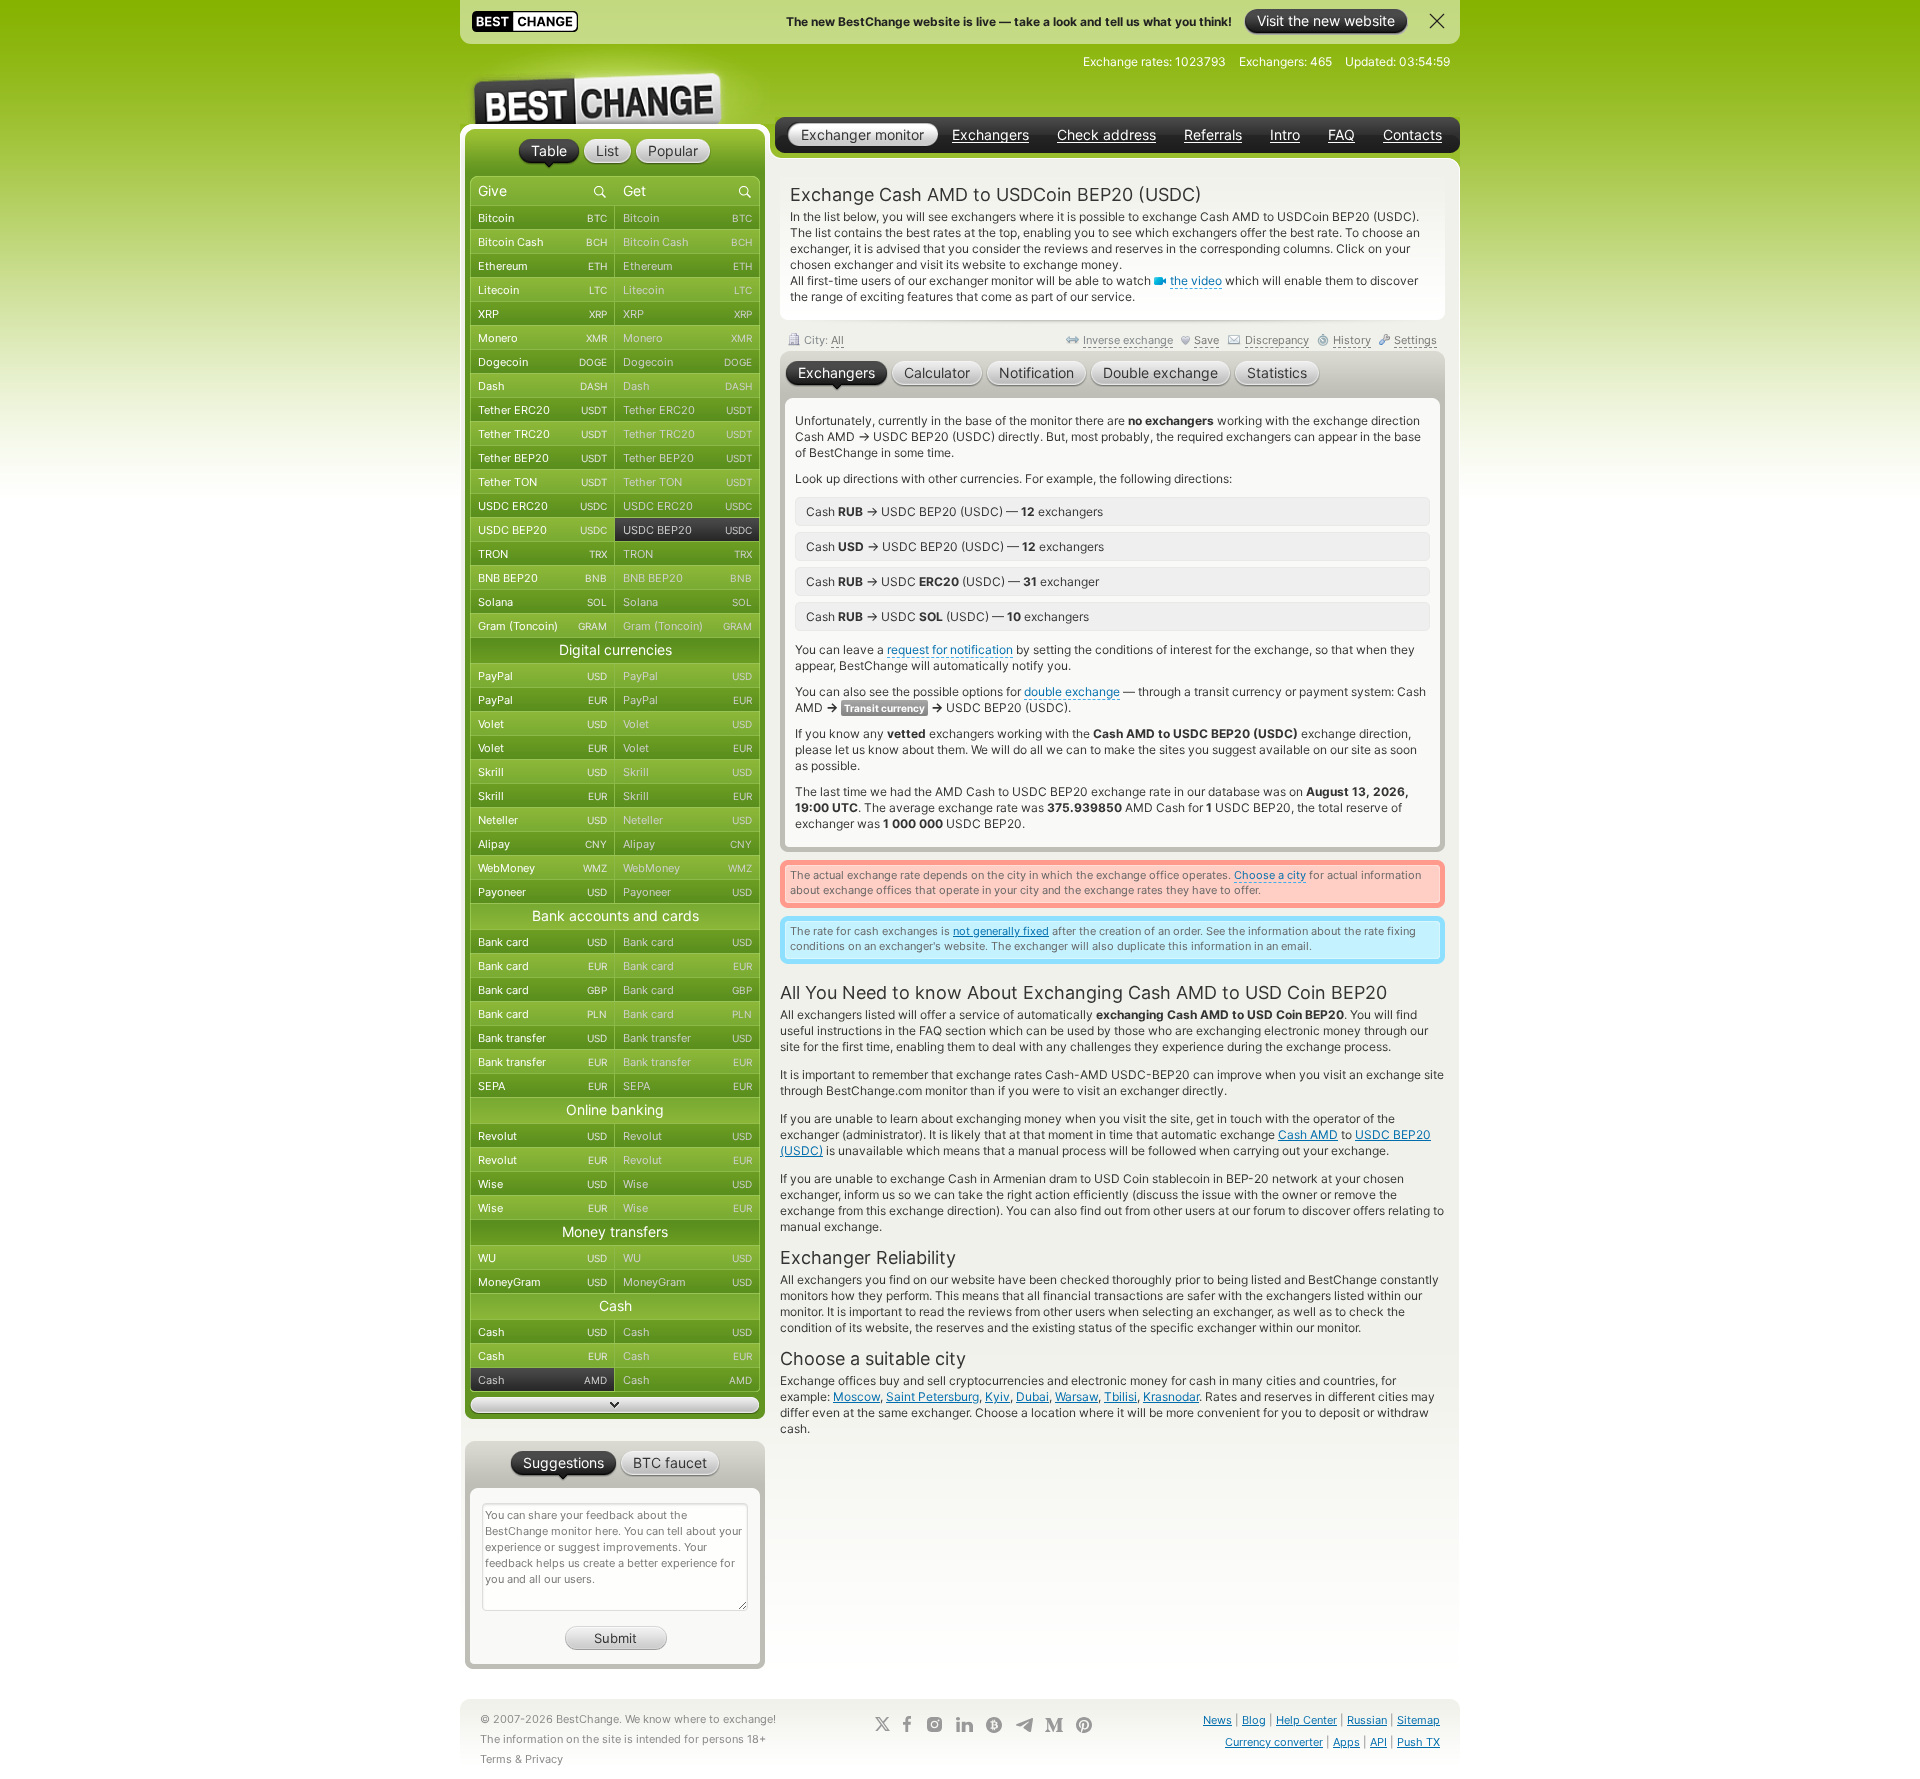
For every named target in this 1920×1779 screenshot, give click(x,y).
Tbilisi (1120, 1396)
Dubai (1032, 1396)
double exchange (1072, 691)
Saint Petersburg (932, 1396)
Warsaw (1076, 1396)
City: (822, 340)
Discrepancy (1277, 340)
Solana (542, 602)
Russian (1367, 1720)
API (1378, 1742)
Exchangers (990, 135)
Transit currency (884, 708)
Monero (542, 338)
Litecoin (542, 290)
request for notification (950, 649)
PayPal (542, 676)
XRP (542, 314)
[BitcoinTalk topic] (994, 1725)
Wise (542, 1184)
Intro (1285, 135)
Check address (1106, 135)
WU (542, 1258)
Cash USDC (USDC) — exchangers (947, 616)
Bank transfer (542, 1038)
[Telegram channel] (1024, 1725)
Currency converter (1274, 1742)
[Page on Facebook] (907, 1724)
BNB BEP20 (542, 578)
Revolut (542, 1136)
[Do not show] (1437, 21)
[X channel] (883, 1724)
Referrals (1213, 135)
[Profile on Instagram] (934, 1724)
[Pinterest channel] (1084, 1725)
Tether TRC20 (542, 434)
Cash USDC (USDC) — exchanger (952, 581)
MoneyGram (542, 1282)
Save (1206, 340)
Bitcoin (542, 218)
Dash (542, 386)
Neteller (542, 820)
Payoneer (542, 892)
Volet (542, 724)
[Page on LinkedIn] (964, 1724)
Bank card (542, 942)
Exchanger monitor (862, 134)
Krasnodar (1171, 1396)
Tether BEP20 (542, 458)
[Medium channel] (1054, 1725)
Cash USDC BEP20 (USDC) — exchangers (954, 511)
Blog (1254, 1720)
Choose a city (1270, 875)
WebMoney (542, 868)
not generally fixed (1001, 931)
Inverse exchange (1128, 340)
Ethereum (542, 266)
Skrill (542, 772)
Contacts (1412, 135)
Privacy (544, 1759)
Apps (1346, 1742)
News (1217, 1720)
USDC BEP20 (542, 530)
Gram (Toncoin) (542, 626)
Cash (542, 1332)
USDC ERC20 (542, 506)
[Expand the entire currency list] (615, 1405)
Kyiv (997, 1396)
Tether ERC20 (542, 410)
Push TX (1418, 1742)
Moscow (856, 1396)
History (1352, 340)
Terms (496, 1759)
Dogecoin (542, 362)
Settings (1415, 340)
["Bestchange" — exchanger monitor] (615, 84)
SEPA (542, 1086)
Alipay (542, 844)
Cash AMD (1308, 1134)
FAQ (1341, 135)
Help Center (1306, 1720)
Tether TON (542, 482)
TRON (542, 554)
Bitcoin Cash (542, 242)
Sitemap (1418, 1720)
